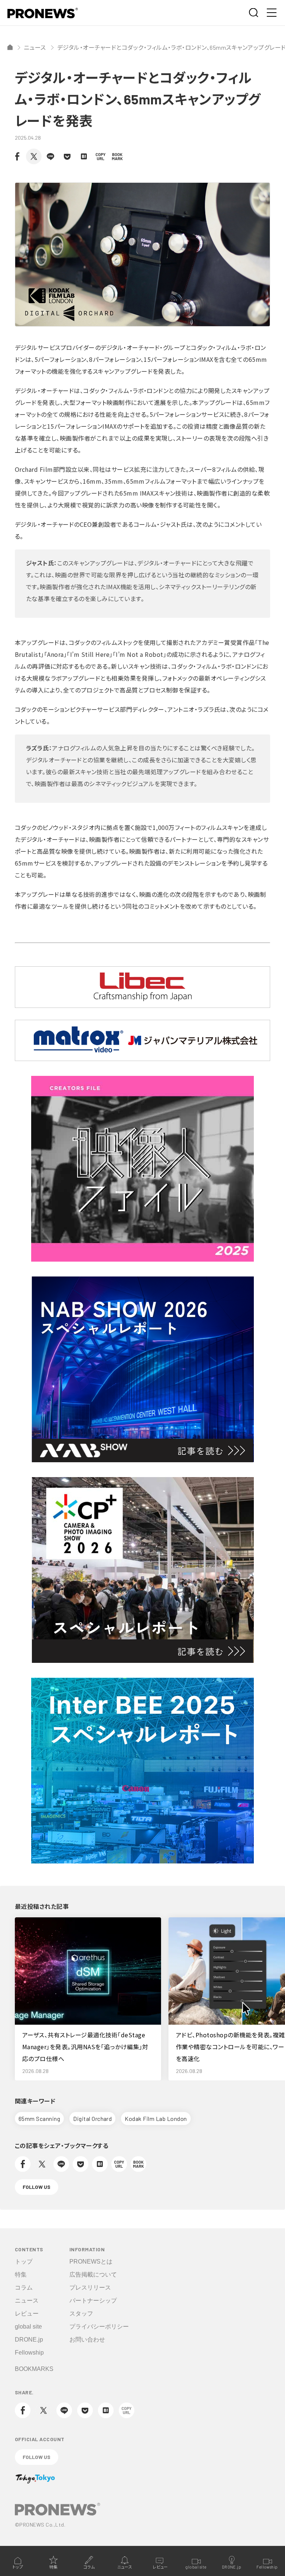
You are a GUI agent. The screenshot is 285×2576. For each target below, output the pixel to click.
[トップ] (10, 47)
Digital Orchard (92, 2118)
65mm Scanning (39, 2118)
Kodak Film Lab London (156, 2118)
